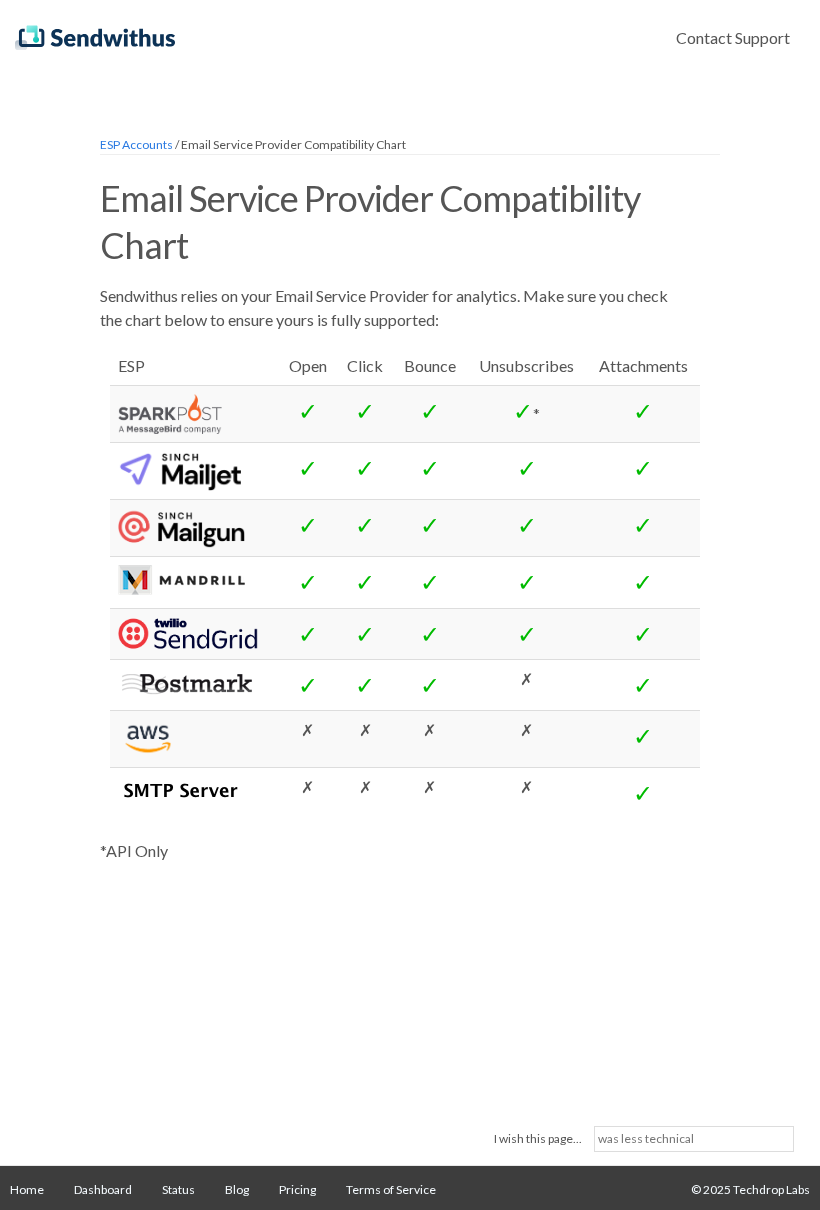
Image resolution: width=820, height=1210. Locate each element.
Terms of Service (391, 1189)
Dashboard (103, 1189)
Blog (237, 1189)
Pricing (297, 1189)
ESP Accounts (136, 144)
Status (178, 1189)
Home (27, 1189)
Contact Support (733, 37)
